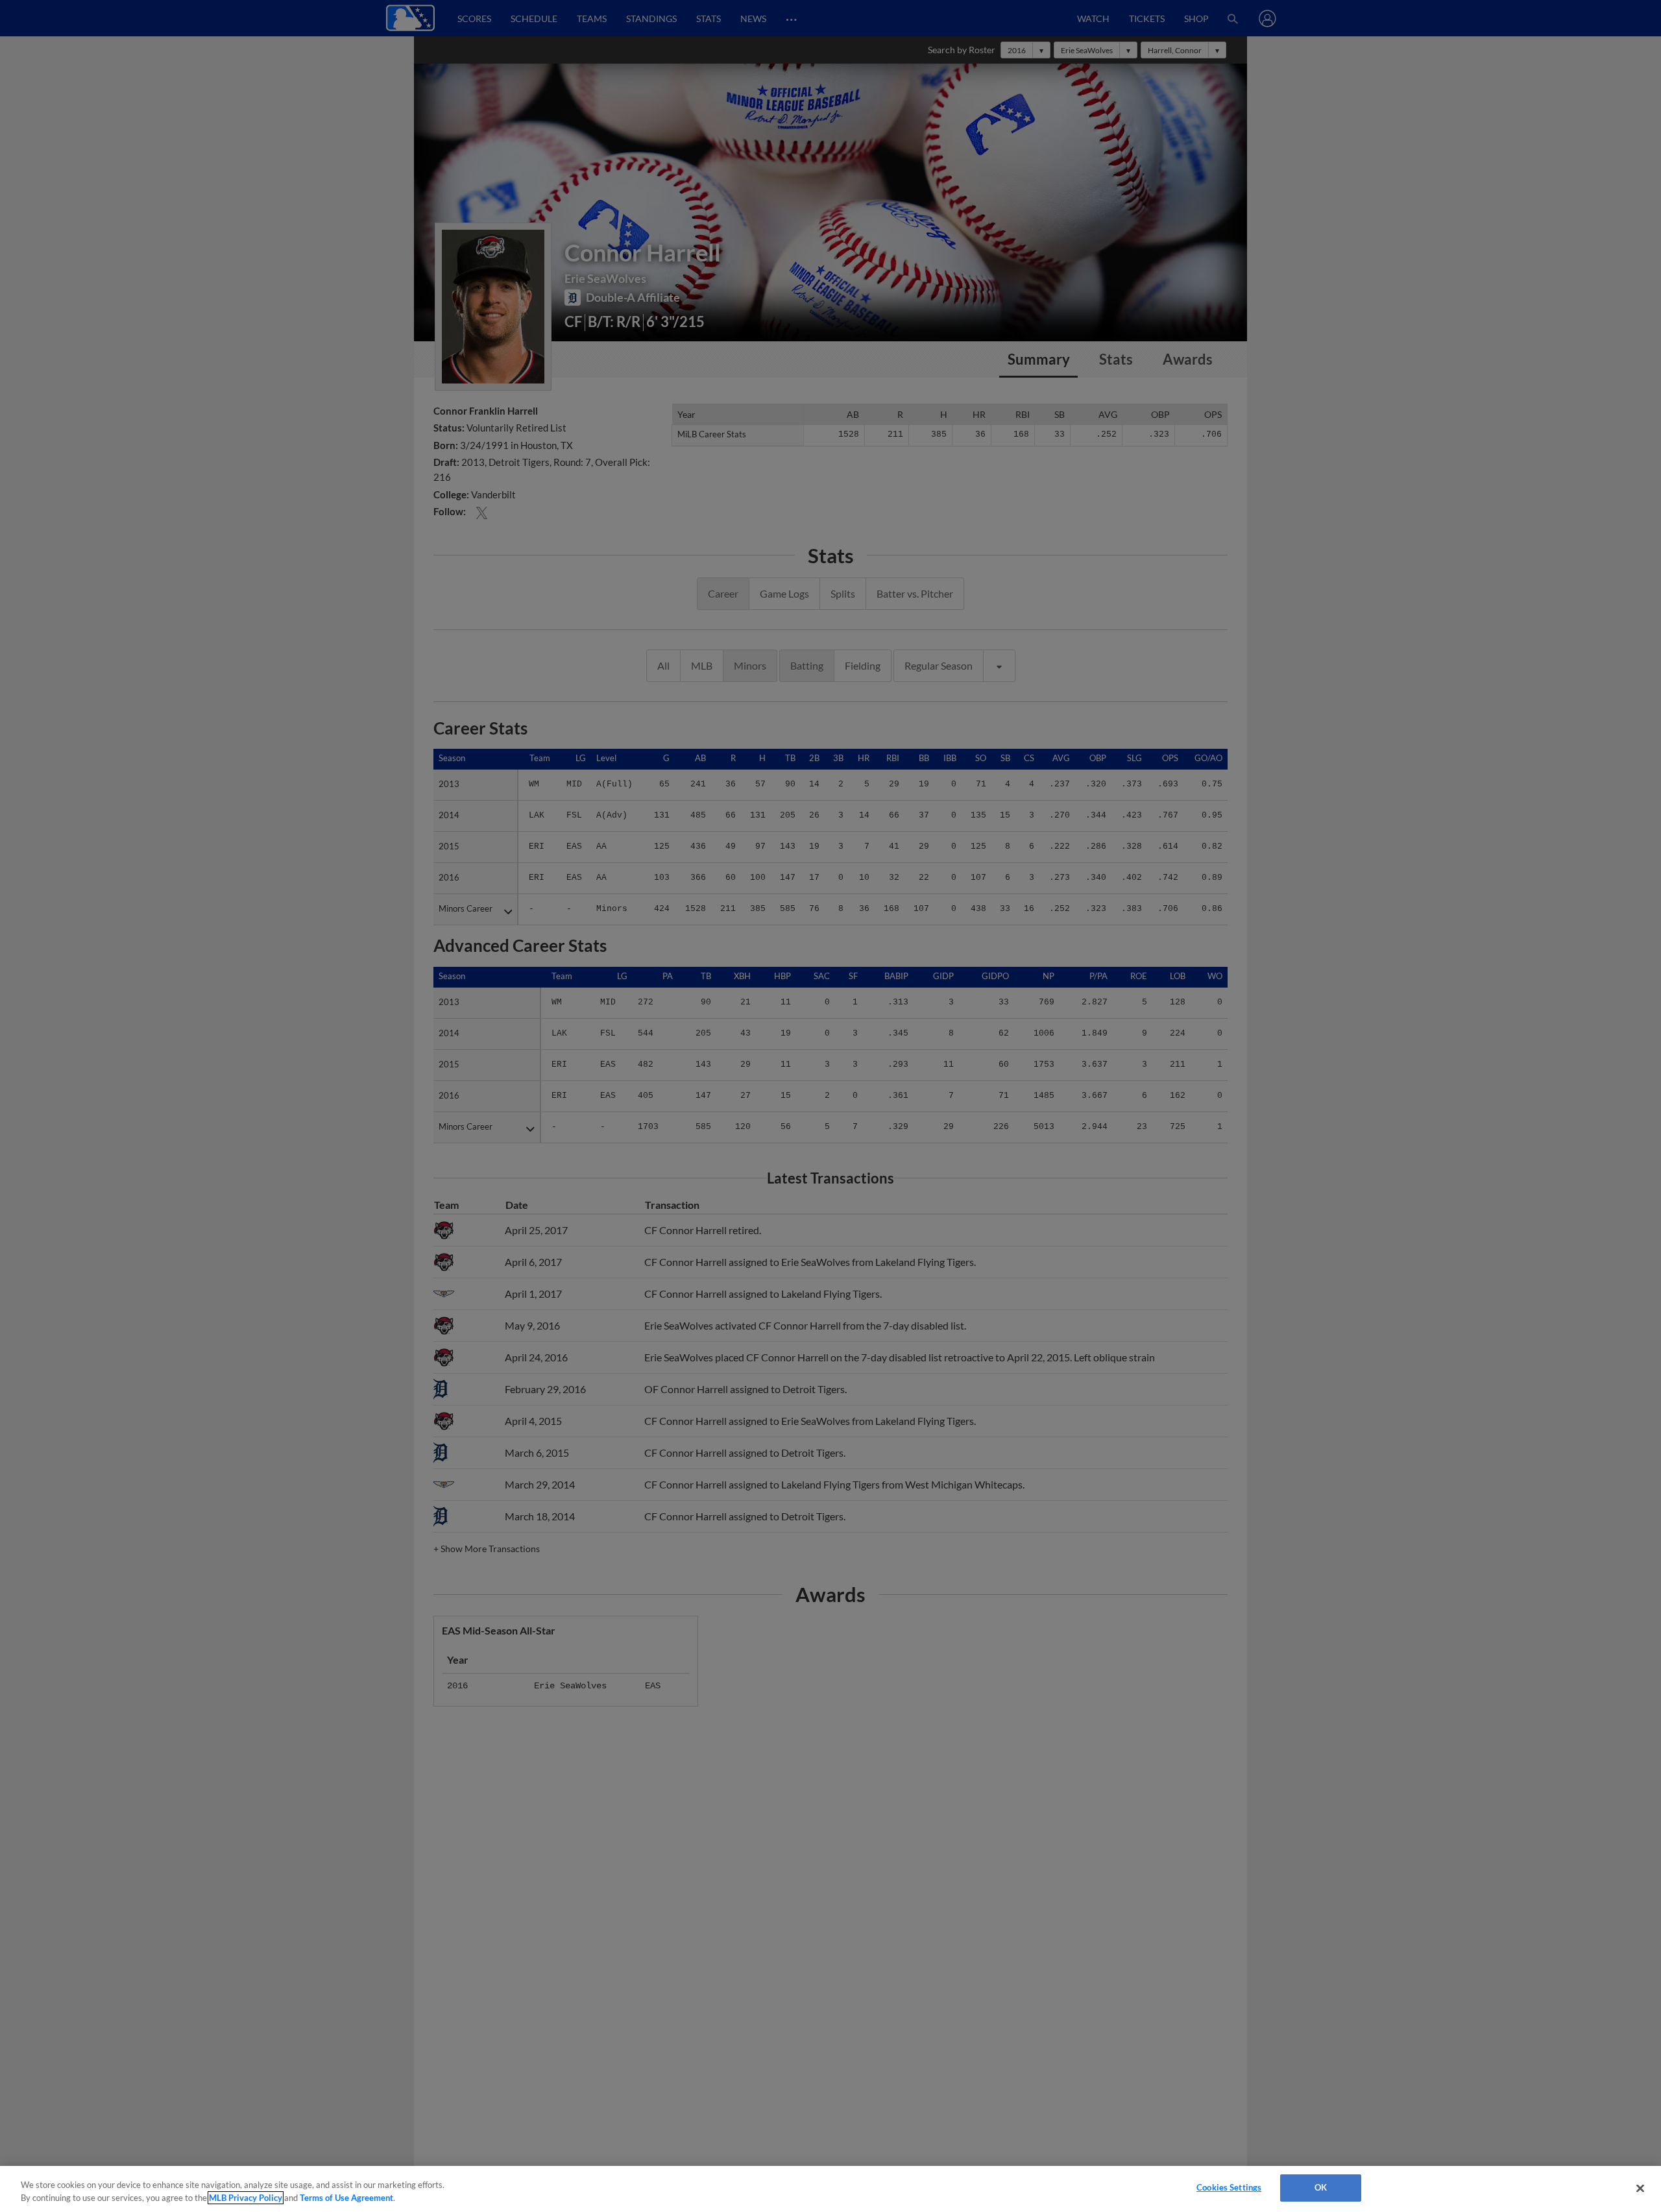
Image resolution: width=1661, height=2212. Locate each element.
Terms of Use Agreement (346, 2198)
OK (1321, 2187)
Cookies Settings (1229, 2187)
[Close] (1640, 2188)
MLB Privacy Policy (246, 2198)
